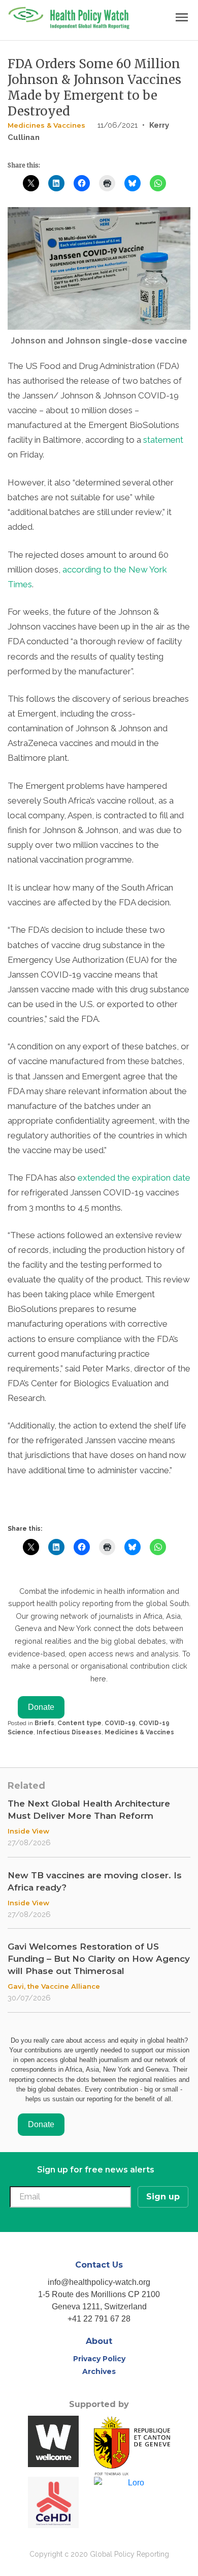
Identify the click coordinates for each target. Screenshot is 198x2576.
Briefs (44, 1723)
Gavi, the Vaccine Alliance (54, 1986)
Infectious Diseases (69, 1732)
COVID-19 (120, 1723)
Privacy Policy (99, 2359)
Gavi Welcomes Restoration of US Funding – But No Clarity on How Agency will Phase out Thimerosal (99, 1959)
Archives (99, 2371)
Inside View (28, 1831)
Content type (79, 1723)
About (99, 2341)
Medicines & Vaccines (46, 125)
